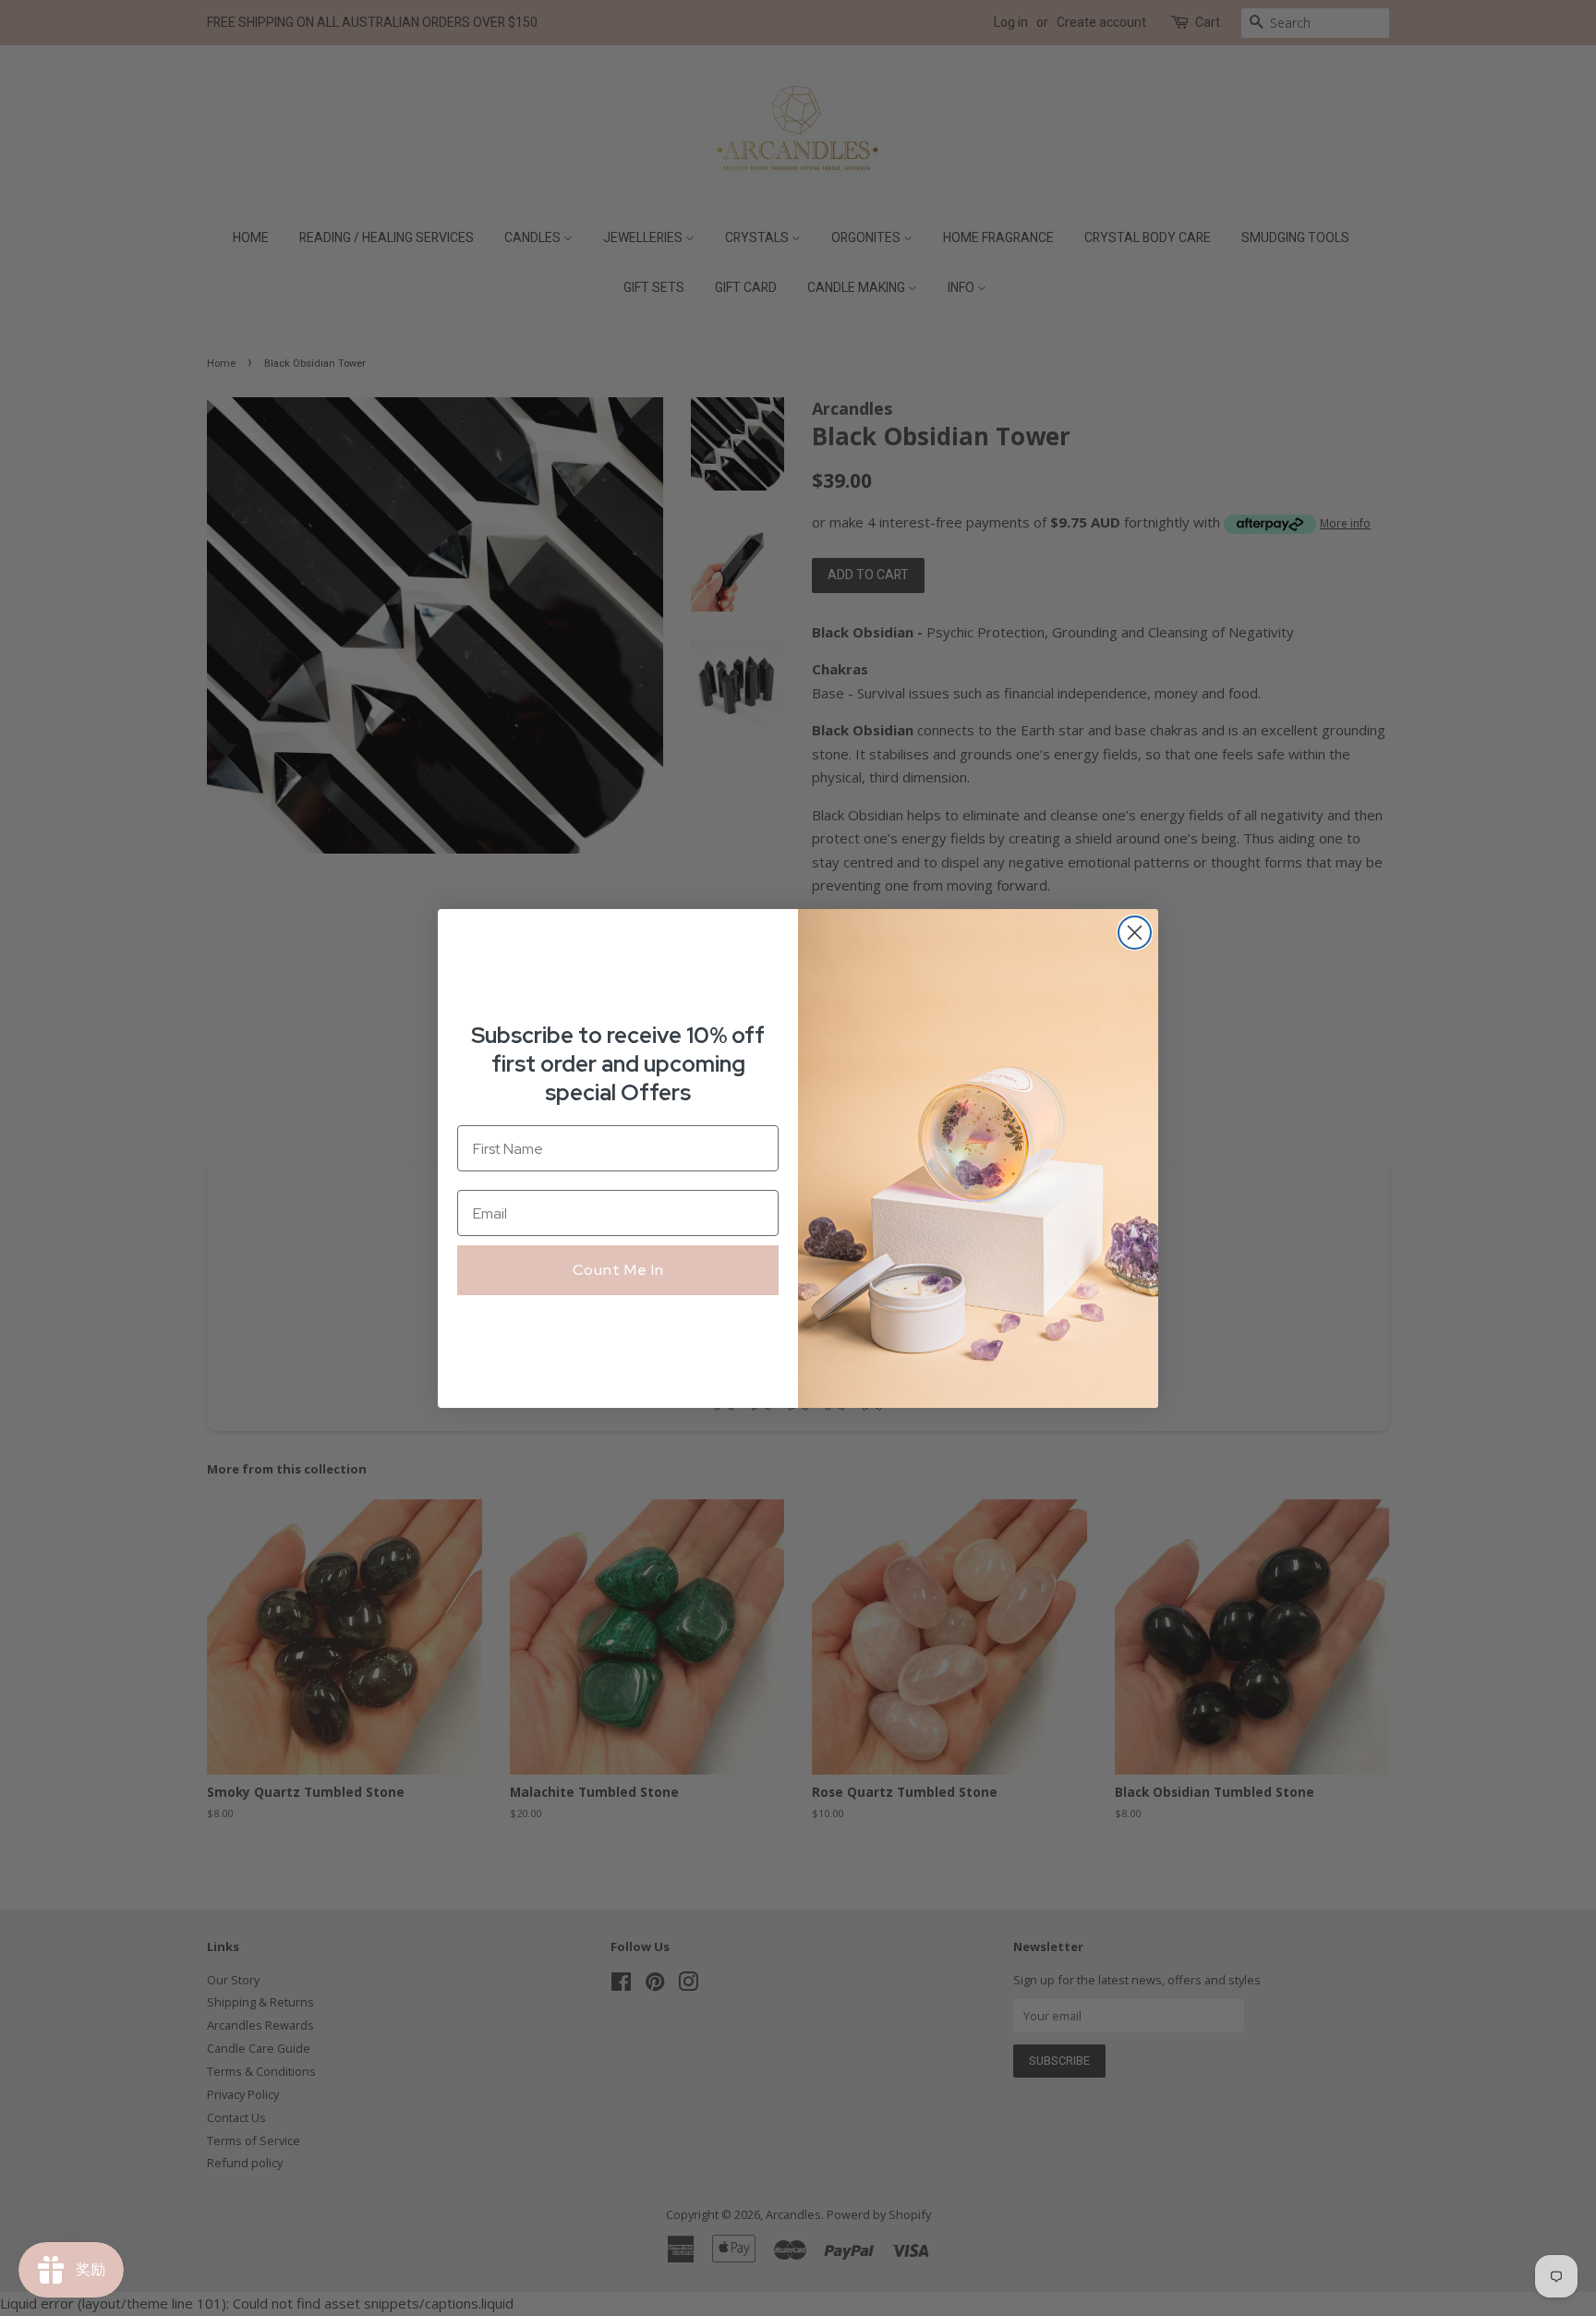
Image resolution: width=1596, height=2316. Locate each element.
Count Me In (618, 1270)
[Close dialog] (1135, 933)
